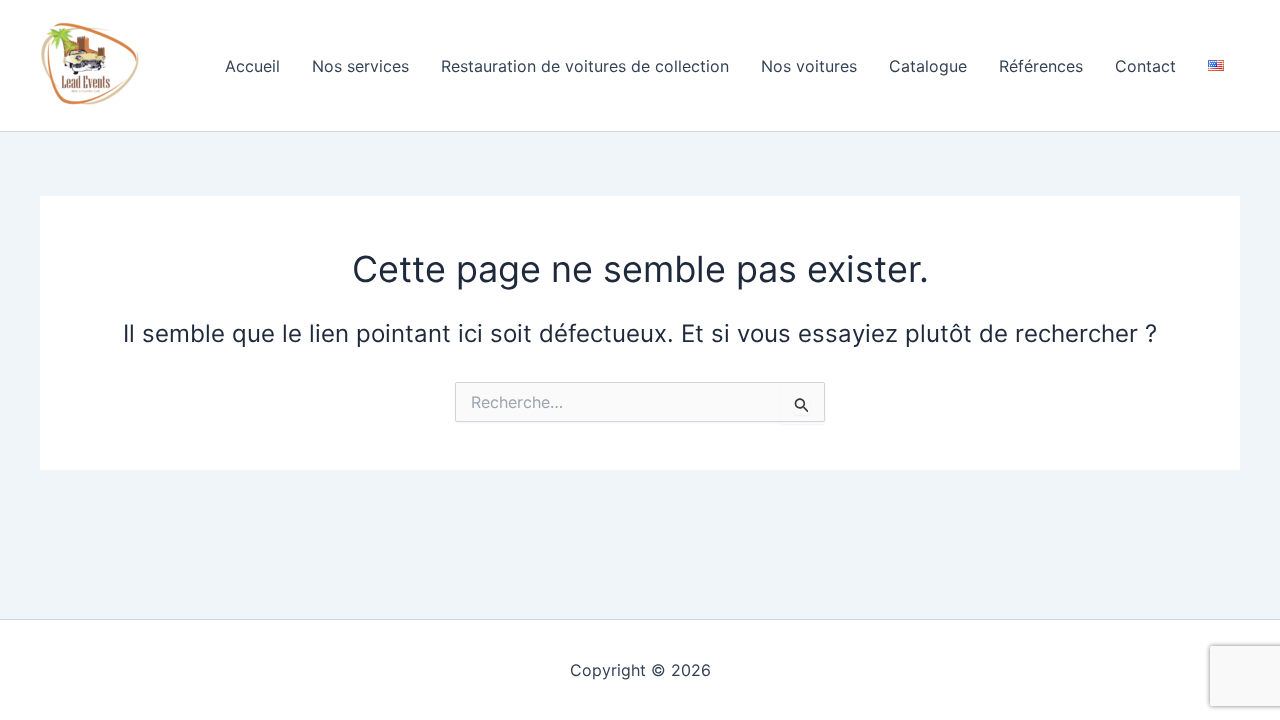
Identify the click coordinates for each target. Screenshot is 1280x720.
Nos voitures (809, 66)
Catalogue (928, 66)
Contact (1145, 66)
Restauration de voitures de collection (585, 66)
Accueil (252, 66)
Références (1041, 66)
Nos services (360, 66)
